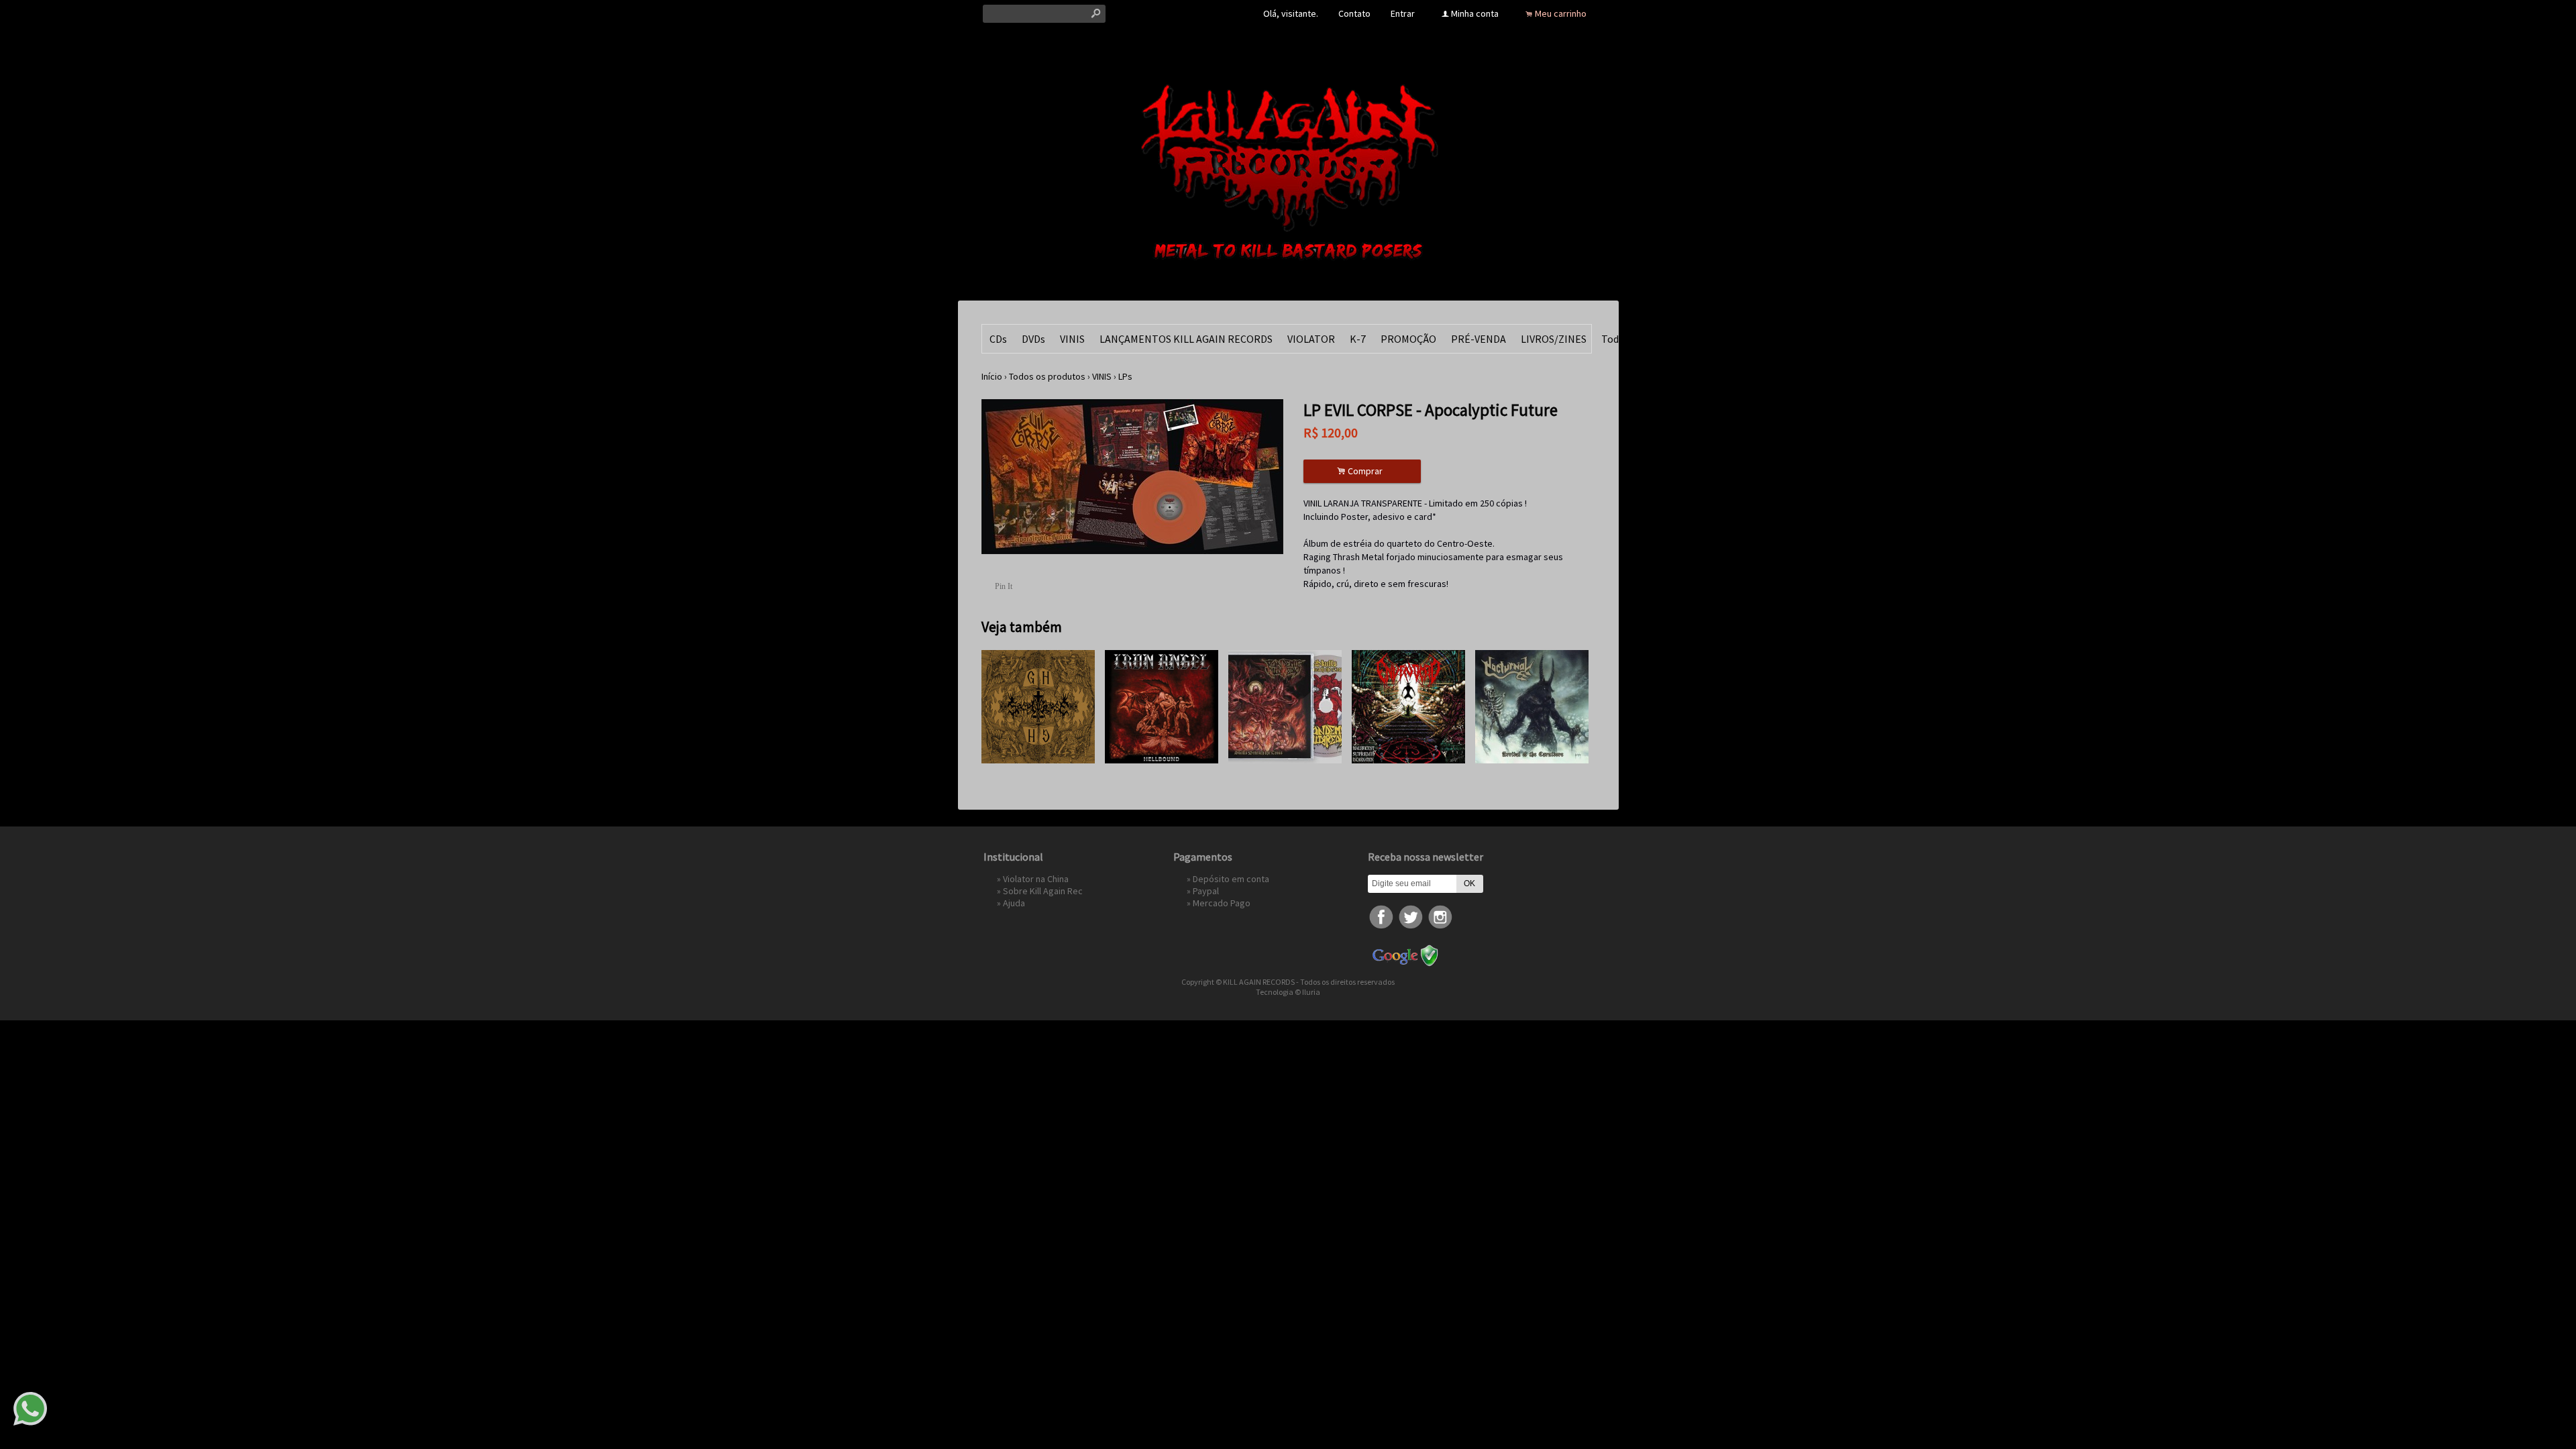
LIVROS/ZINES (1554, 339)
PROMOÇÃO (1408, 339)
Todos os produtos (1047, 376)
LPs (1125, 376)
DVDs (1033, 339)
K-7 (1358, 339)
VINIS (1072, 339)
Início (992, 376)
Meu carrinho (1561, 13)
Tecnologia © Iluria (1288, 992)
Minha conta (1475, 13)
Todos (1615, 339)
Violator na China (1036, 879)
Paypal (1206, 891)
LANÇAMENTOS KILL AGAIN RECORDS (1186, 339)
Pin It (1004, 586)
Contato (1354, 13)
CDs (998, 339)
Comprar (1362, 471)
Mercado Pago (1222, 903)
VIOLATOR (1311, 339)
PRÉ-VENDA (1479, 339)
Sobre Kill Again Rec (1043, 891)
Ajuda (1014, 903)
